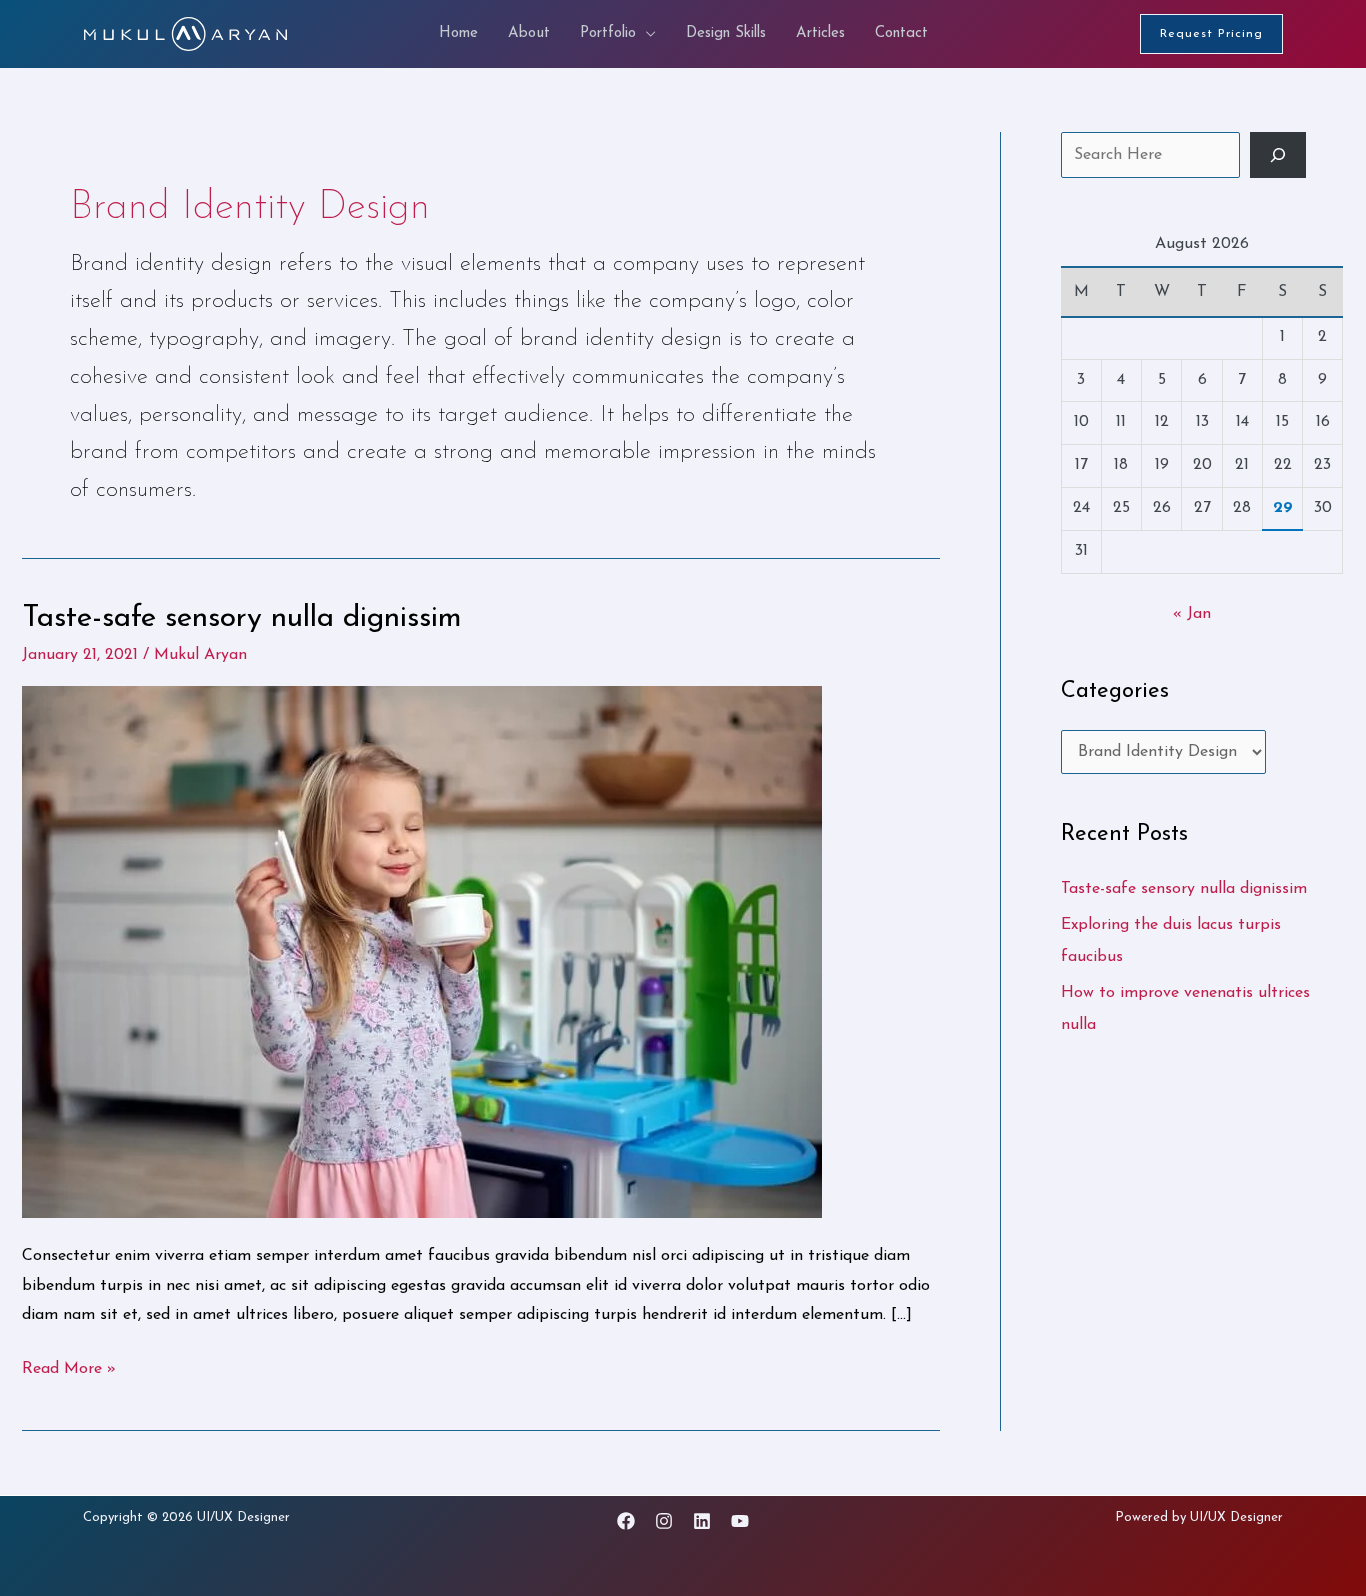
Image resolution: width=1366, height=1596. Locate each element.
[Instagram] (664, 1521)
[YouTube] (740, 1521)
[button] (1211, 34)
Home (458, 33)
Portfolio (608, 33)
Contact (901, 33)
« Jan (1192, 614)
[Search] (1278, 155)
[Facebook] (626, 1521)
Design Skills (726, 33)
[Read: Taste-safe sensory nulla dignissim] (422, 951)
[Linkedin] (702, 1521)
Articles (820, 33)
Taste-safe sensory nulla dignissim (242, 618)
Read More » (69, 1366)
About (529, 33)
